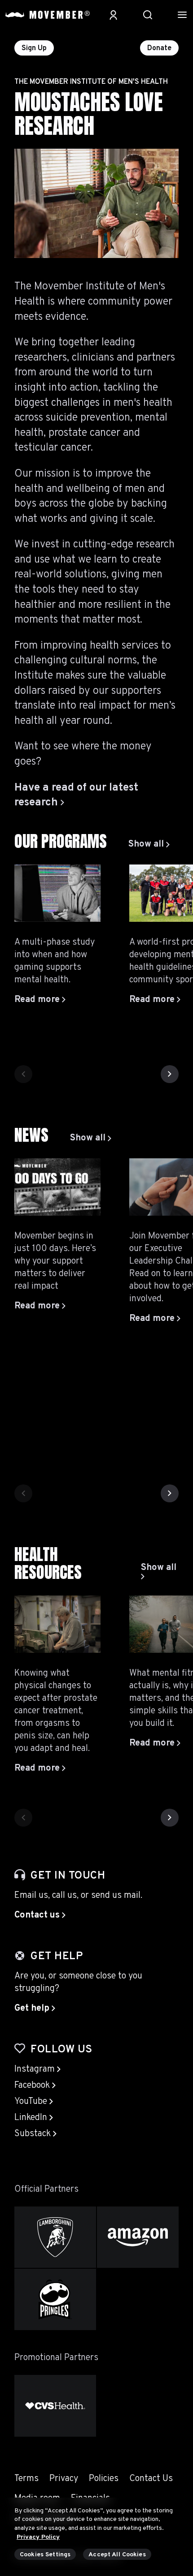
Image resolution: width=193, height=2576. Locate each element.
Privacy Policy (38, 2537)
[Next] (170, 1074)
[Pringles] (55, 2299)
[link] (149, 844)
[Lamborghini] (55, 2237)
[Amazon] (138, 2237)
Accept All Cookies (117, 2555)
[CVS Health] (55, 2406)
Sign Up (34, 48)
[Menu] (182, 15)
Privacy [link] (64, 2479)
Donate (159, 48)
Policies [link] (104, 2479)
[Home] (48, 15)
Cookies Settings (45, 2555)
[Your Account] (114, 15)
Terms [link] (26, 2479)
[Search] (148, 15)
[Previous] (23, 1074)
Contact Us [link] (151, 2479)
